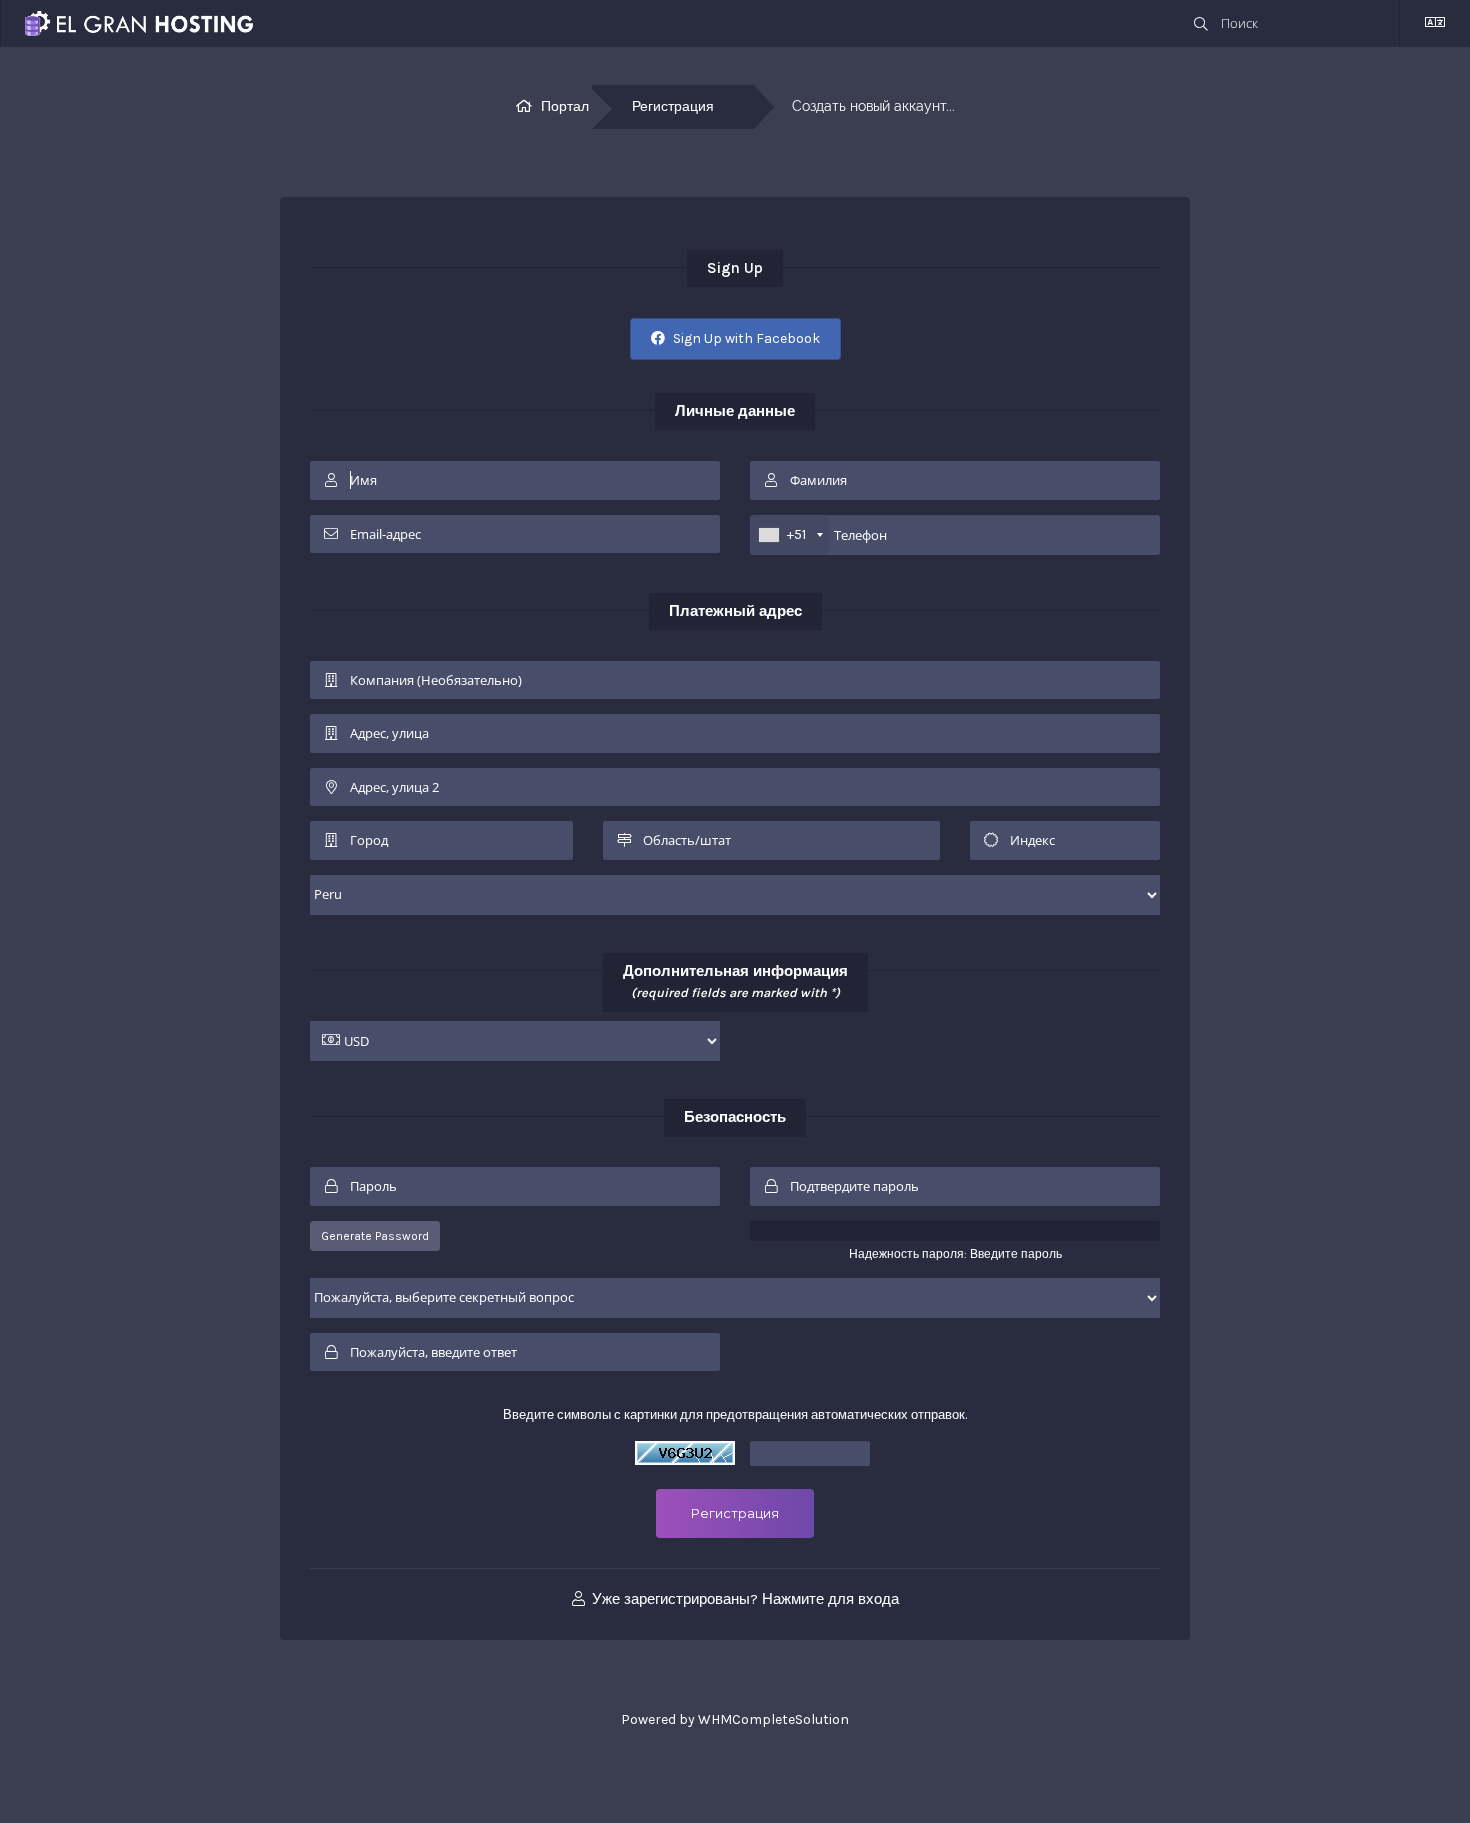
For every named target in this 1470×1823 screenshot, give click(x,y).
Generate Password (375, 1236)
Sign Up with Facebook (745, 338)
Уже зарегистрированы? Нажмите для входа (743, 1599)
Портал (565, 106)
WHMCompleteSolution (773, 1719)
